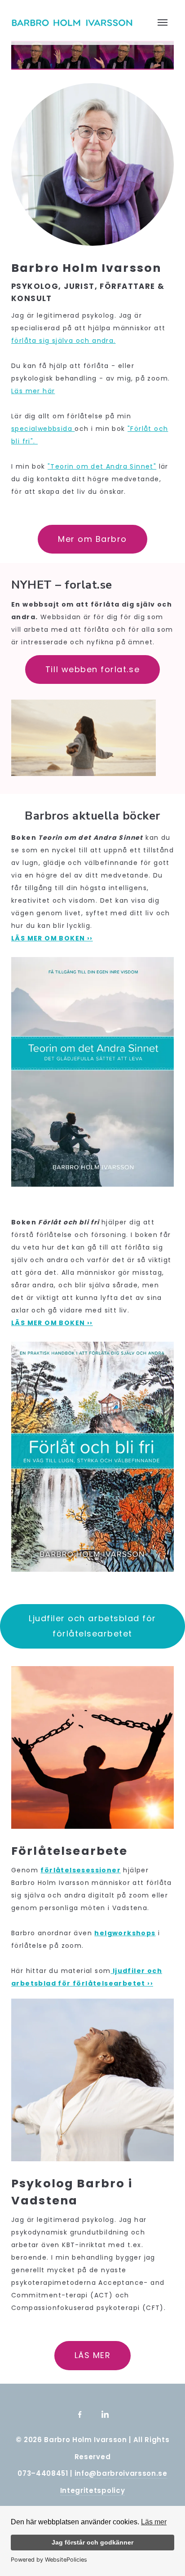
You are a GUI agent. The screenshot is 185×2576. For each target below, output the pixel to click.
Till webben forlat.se (92, 669)
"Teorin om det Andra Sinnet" (102, 466)
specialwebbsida (43, 429)
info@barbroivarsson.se (121, 2473)
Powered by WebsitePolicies (49, 2560)
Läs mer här (33, 391)
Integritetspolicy (92, 2490)
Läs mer (154, 2522)
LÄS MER (93, 2355)
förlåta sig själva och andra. (64, 341)
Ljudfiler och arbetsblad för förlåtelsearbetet (92, 1626)
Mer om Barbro (92, 539)
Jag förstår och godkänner (92, 2542)
